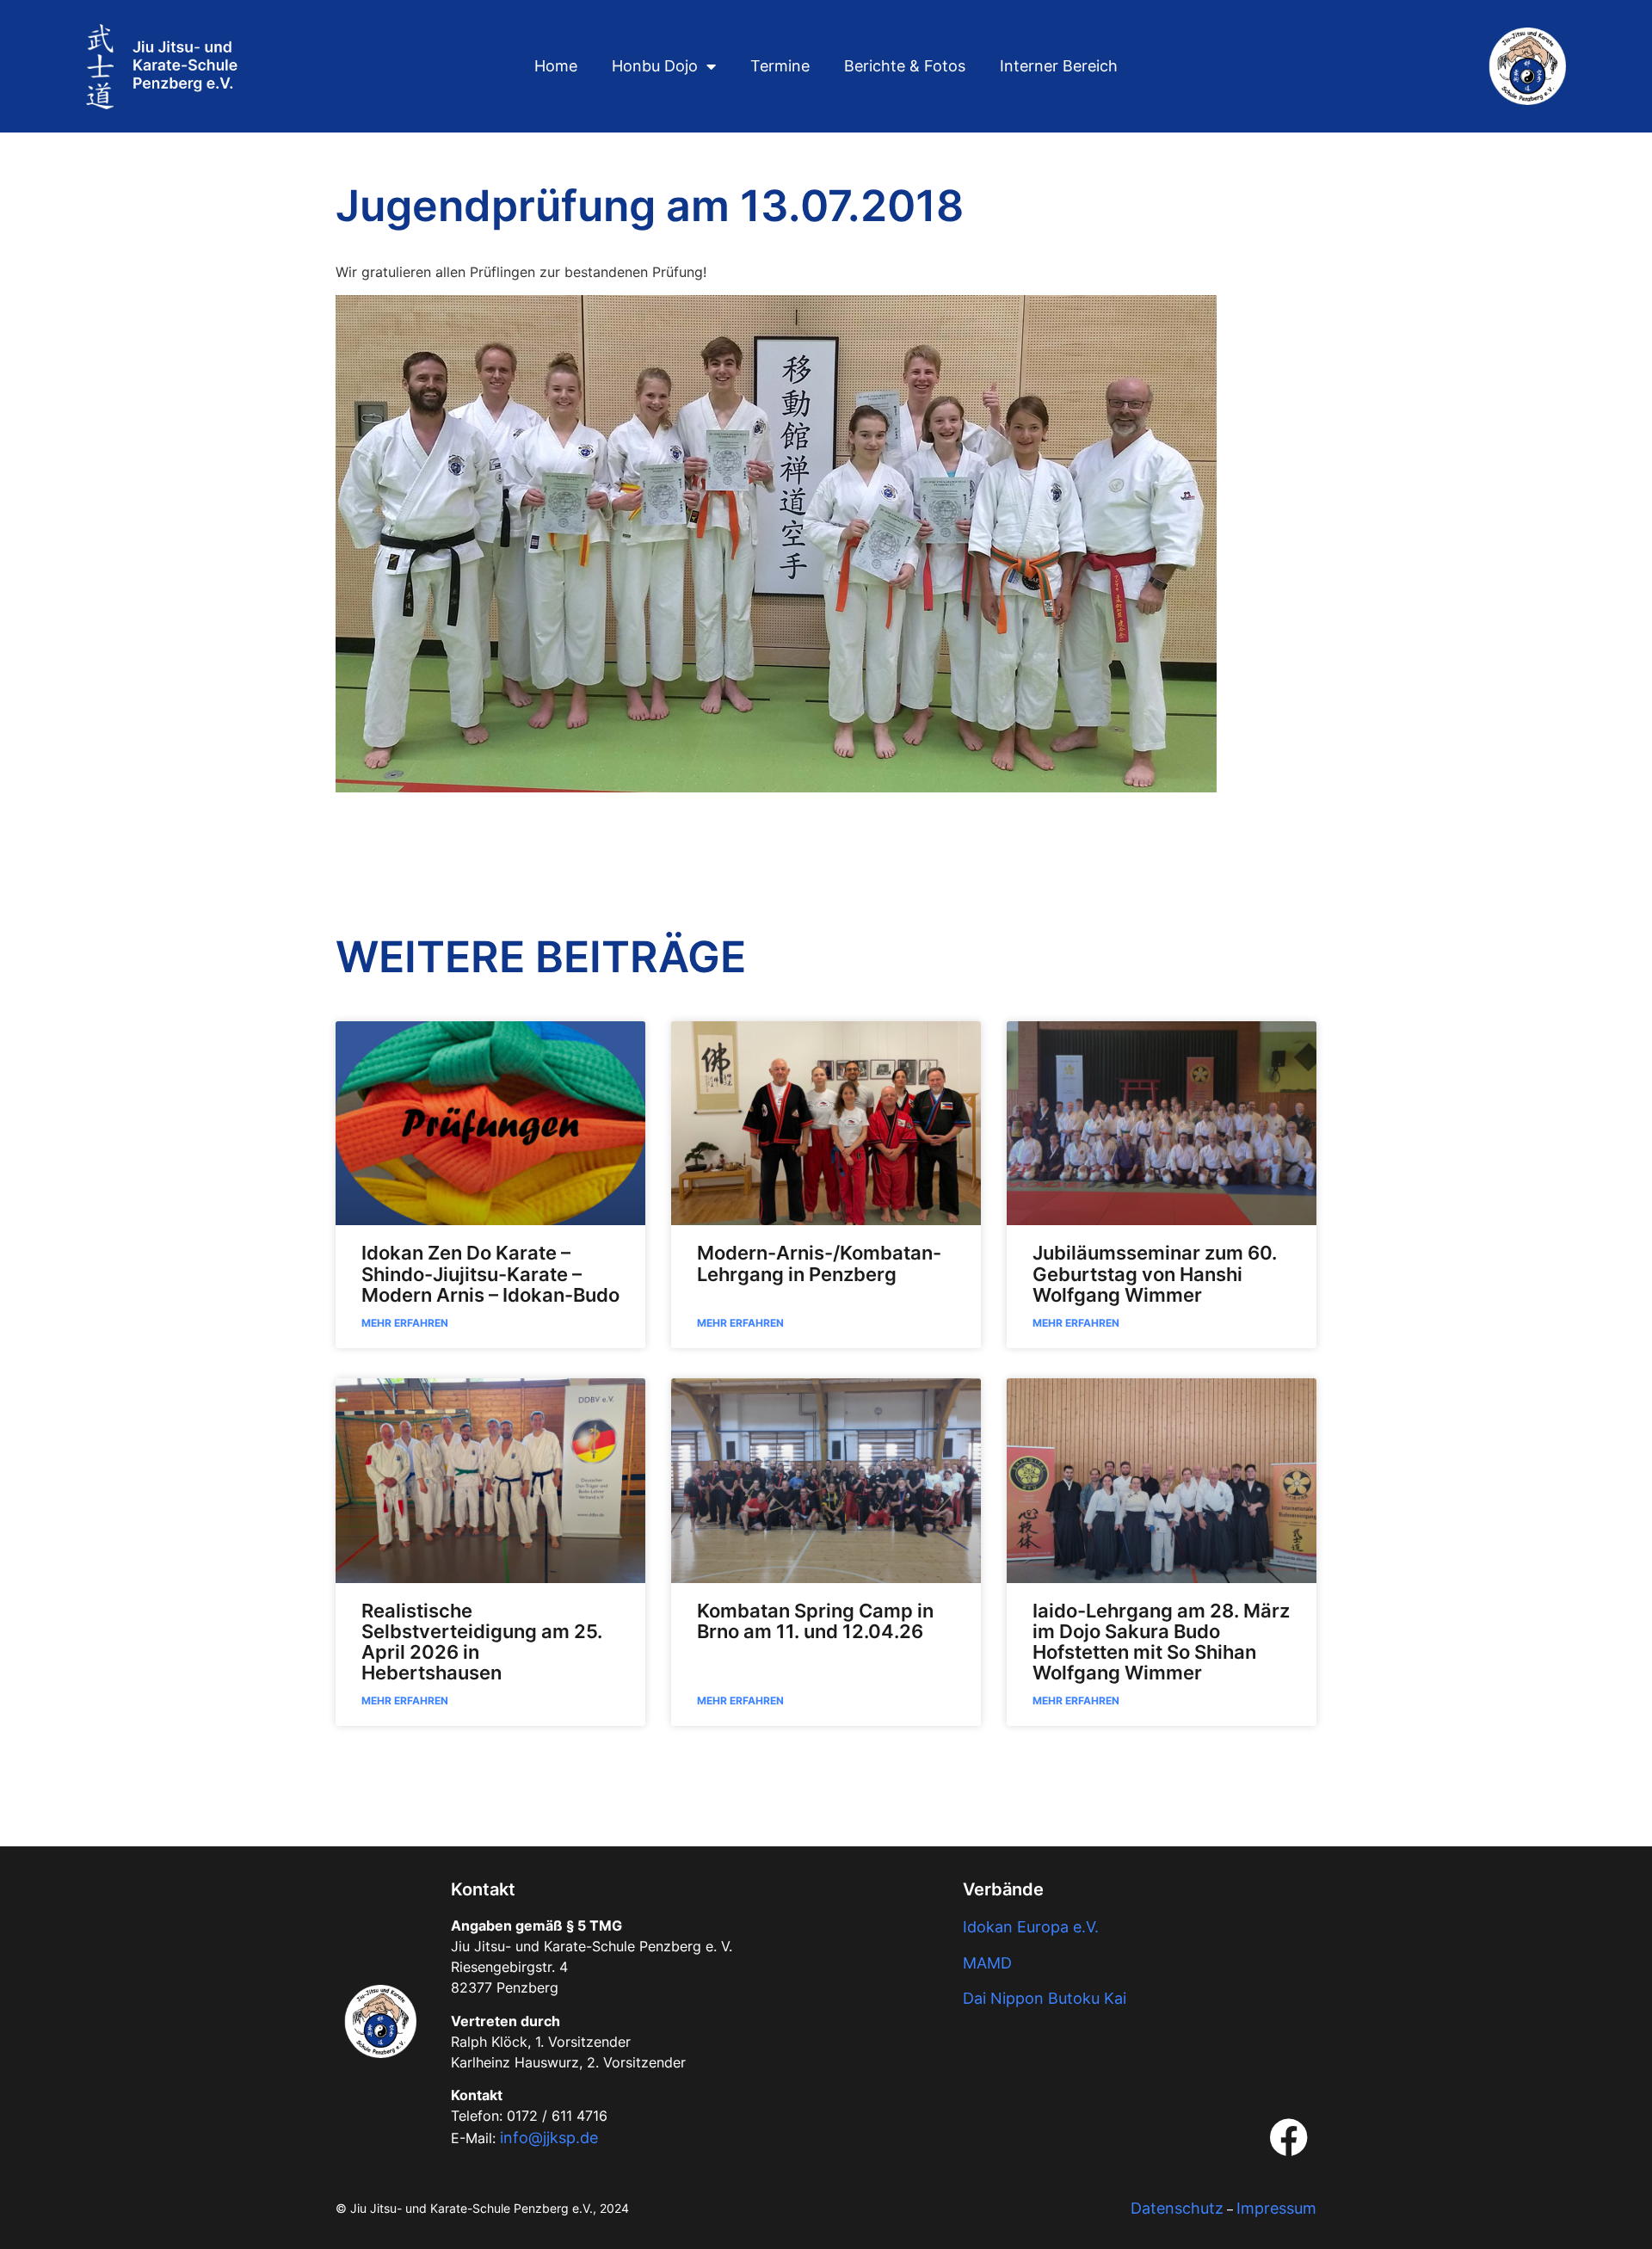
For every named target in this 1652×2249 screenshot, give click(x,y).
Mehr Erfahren (405, 1323)
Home (556, 66)
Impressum (1276, 2208)
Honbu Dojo (655, 66)
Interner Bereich (1059, 66)
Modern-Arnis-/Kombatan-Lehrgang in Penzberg (819, 1263)
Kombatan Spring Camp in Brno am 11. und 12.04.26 (815, 1621)
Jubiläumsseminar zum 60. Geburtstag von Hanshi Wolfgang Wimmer (1155, 1273)
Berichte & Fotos (905, 66)
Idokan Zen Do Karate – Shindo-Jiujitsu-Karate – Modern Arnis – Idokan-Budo (490, 1273)
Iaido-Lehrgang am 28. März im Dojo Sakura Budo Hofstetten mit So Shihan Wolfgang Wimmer (1161, 1642)
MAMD (987, 1963)
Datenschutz (1177, 2208)
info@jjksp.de (549, 2138)
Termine (780, 66)
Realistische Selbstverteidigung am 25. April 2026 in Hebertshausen (482, 1642)
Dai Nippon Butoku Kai (1045, 1998)
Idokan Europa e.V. (1031, 1927)
